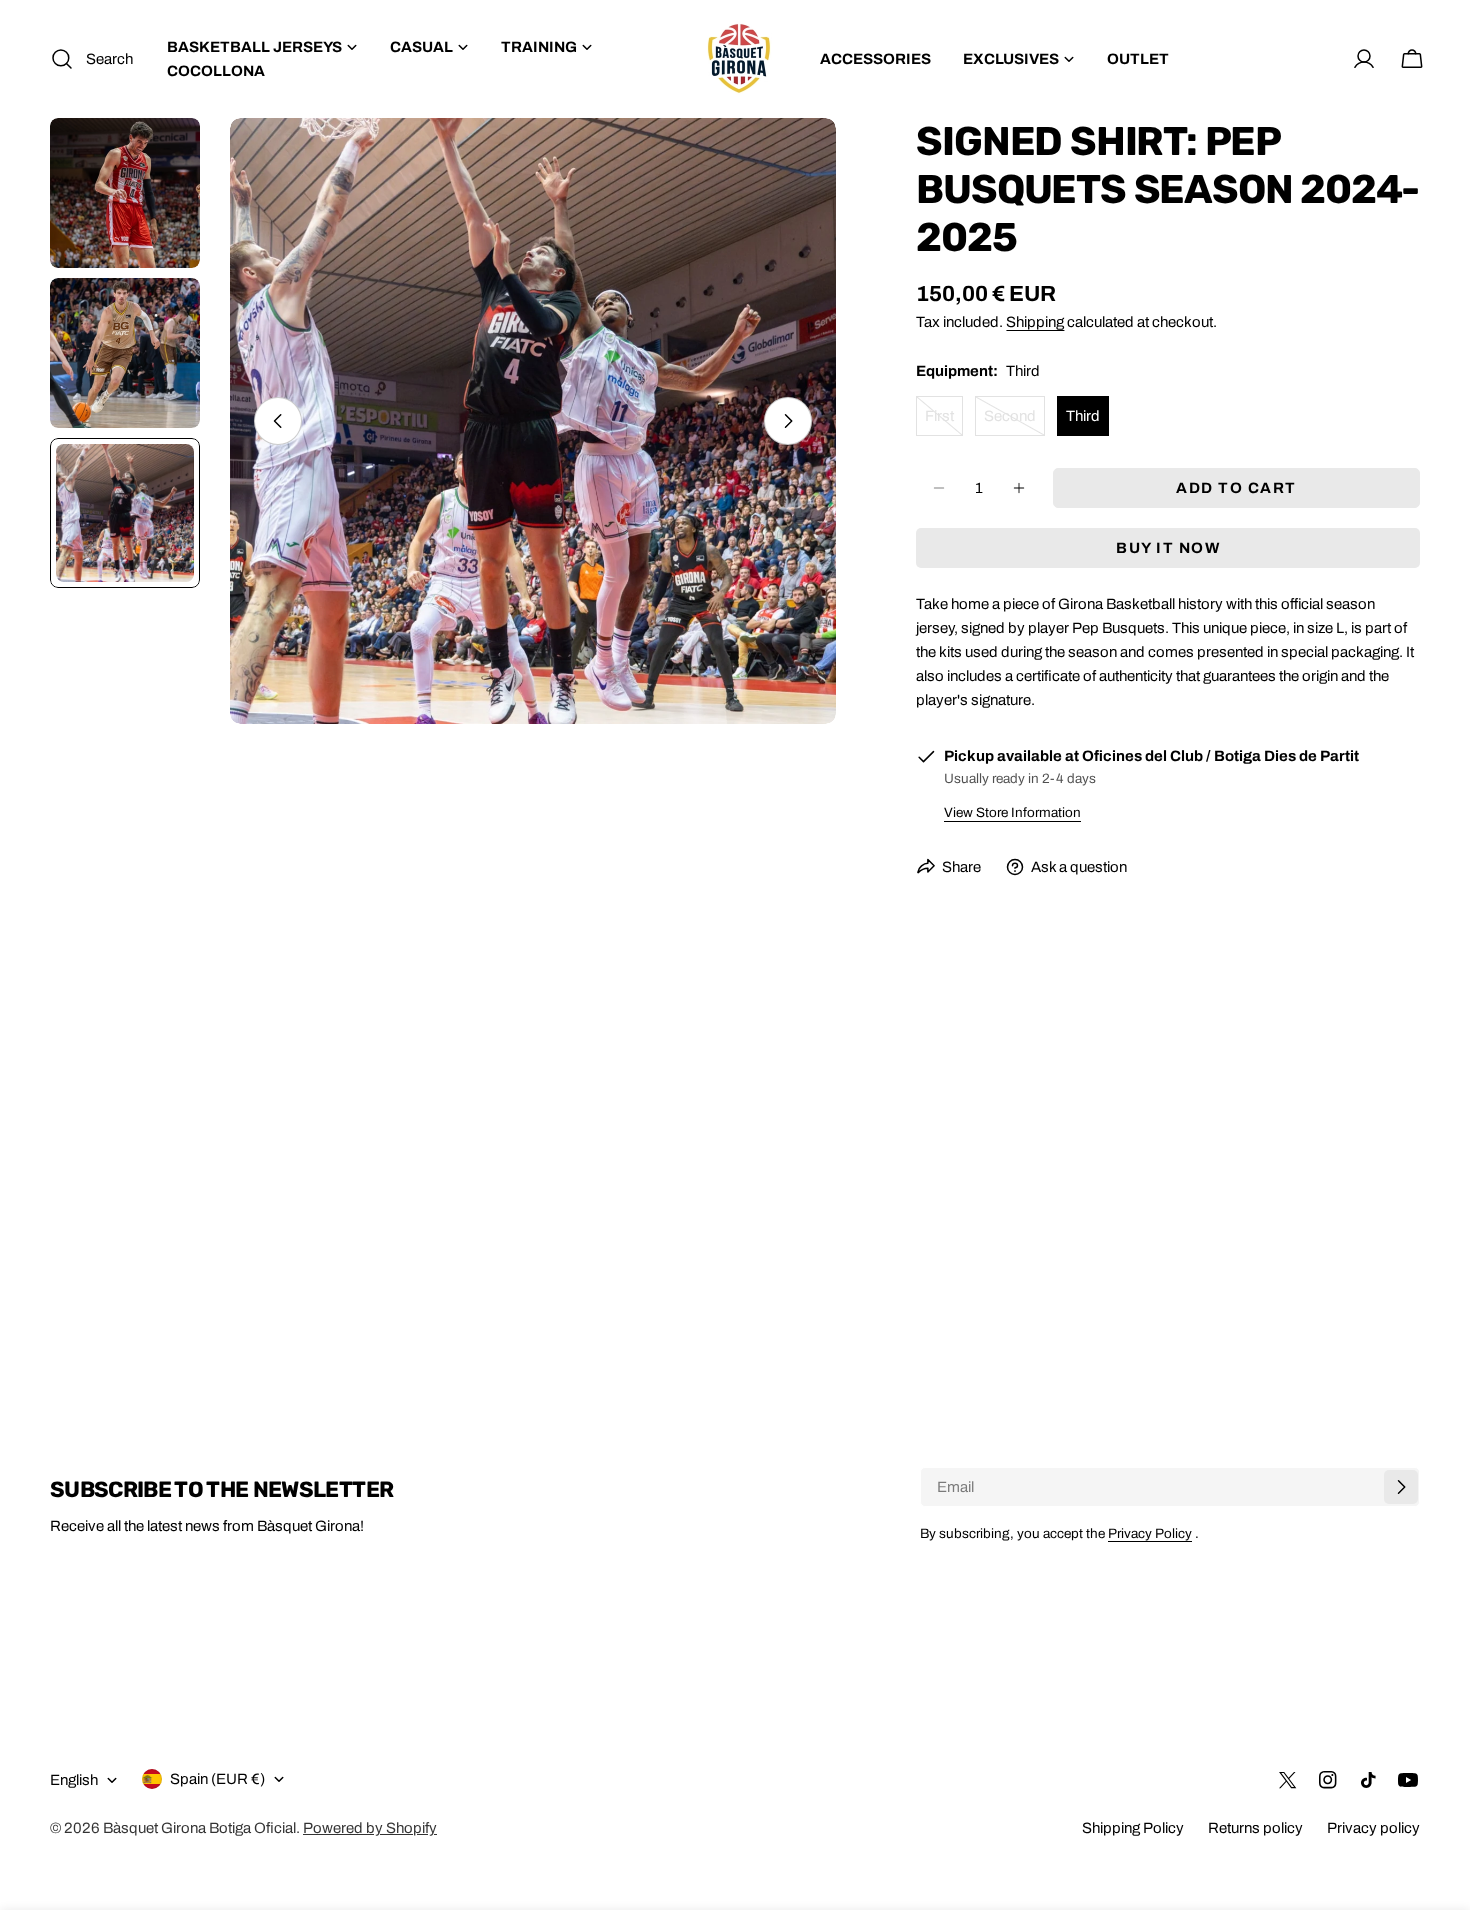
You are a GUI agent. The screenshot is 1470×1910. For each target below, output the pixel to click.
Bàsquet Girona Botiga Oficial (199, 1828)
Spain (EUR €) (217, 1779)
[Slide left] (278, 421)
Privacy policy (1373, 1828)
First (944, 422)
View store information (1012, 812)
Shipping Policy (1133, 1828)
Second (1014, 422)
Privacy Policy (1150, 1533)
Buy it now (1168, 548)
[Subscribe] (1401, 1487)
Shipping (1035, 322)
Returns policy (1255, 1828)
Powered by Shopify (370, 1828)
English (74, 1780)
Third (1083, 416)
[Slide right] (788, 421)
